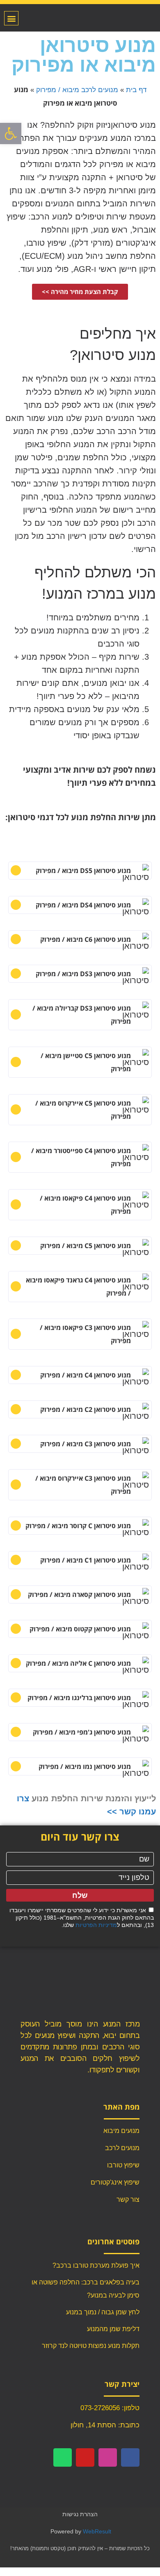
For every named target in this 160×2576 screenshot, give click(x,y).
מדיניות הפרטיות (96, 1925)
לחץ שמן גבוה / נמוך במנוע (103, 2312)
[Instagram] (108, 2457)
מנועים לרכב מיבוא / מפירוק (77, 90)
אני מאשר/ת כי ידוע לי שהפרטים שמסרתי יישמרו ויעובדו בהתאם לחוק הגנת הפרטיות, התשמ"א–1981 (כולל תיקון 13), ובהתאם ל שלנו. (82, 1918)
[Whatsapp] (63, 2457)
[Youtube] (85, 2457)
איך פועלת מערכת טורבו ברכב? (96, 2265)
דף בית (136, 90)
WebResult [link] (97, 2531)
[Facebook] (130, 2457)
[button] (11, 18)
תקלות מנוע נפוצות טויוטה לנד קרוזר (91, 2346)
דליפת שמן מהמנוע (113, 2329)
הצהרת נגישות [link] (80, 2514)
